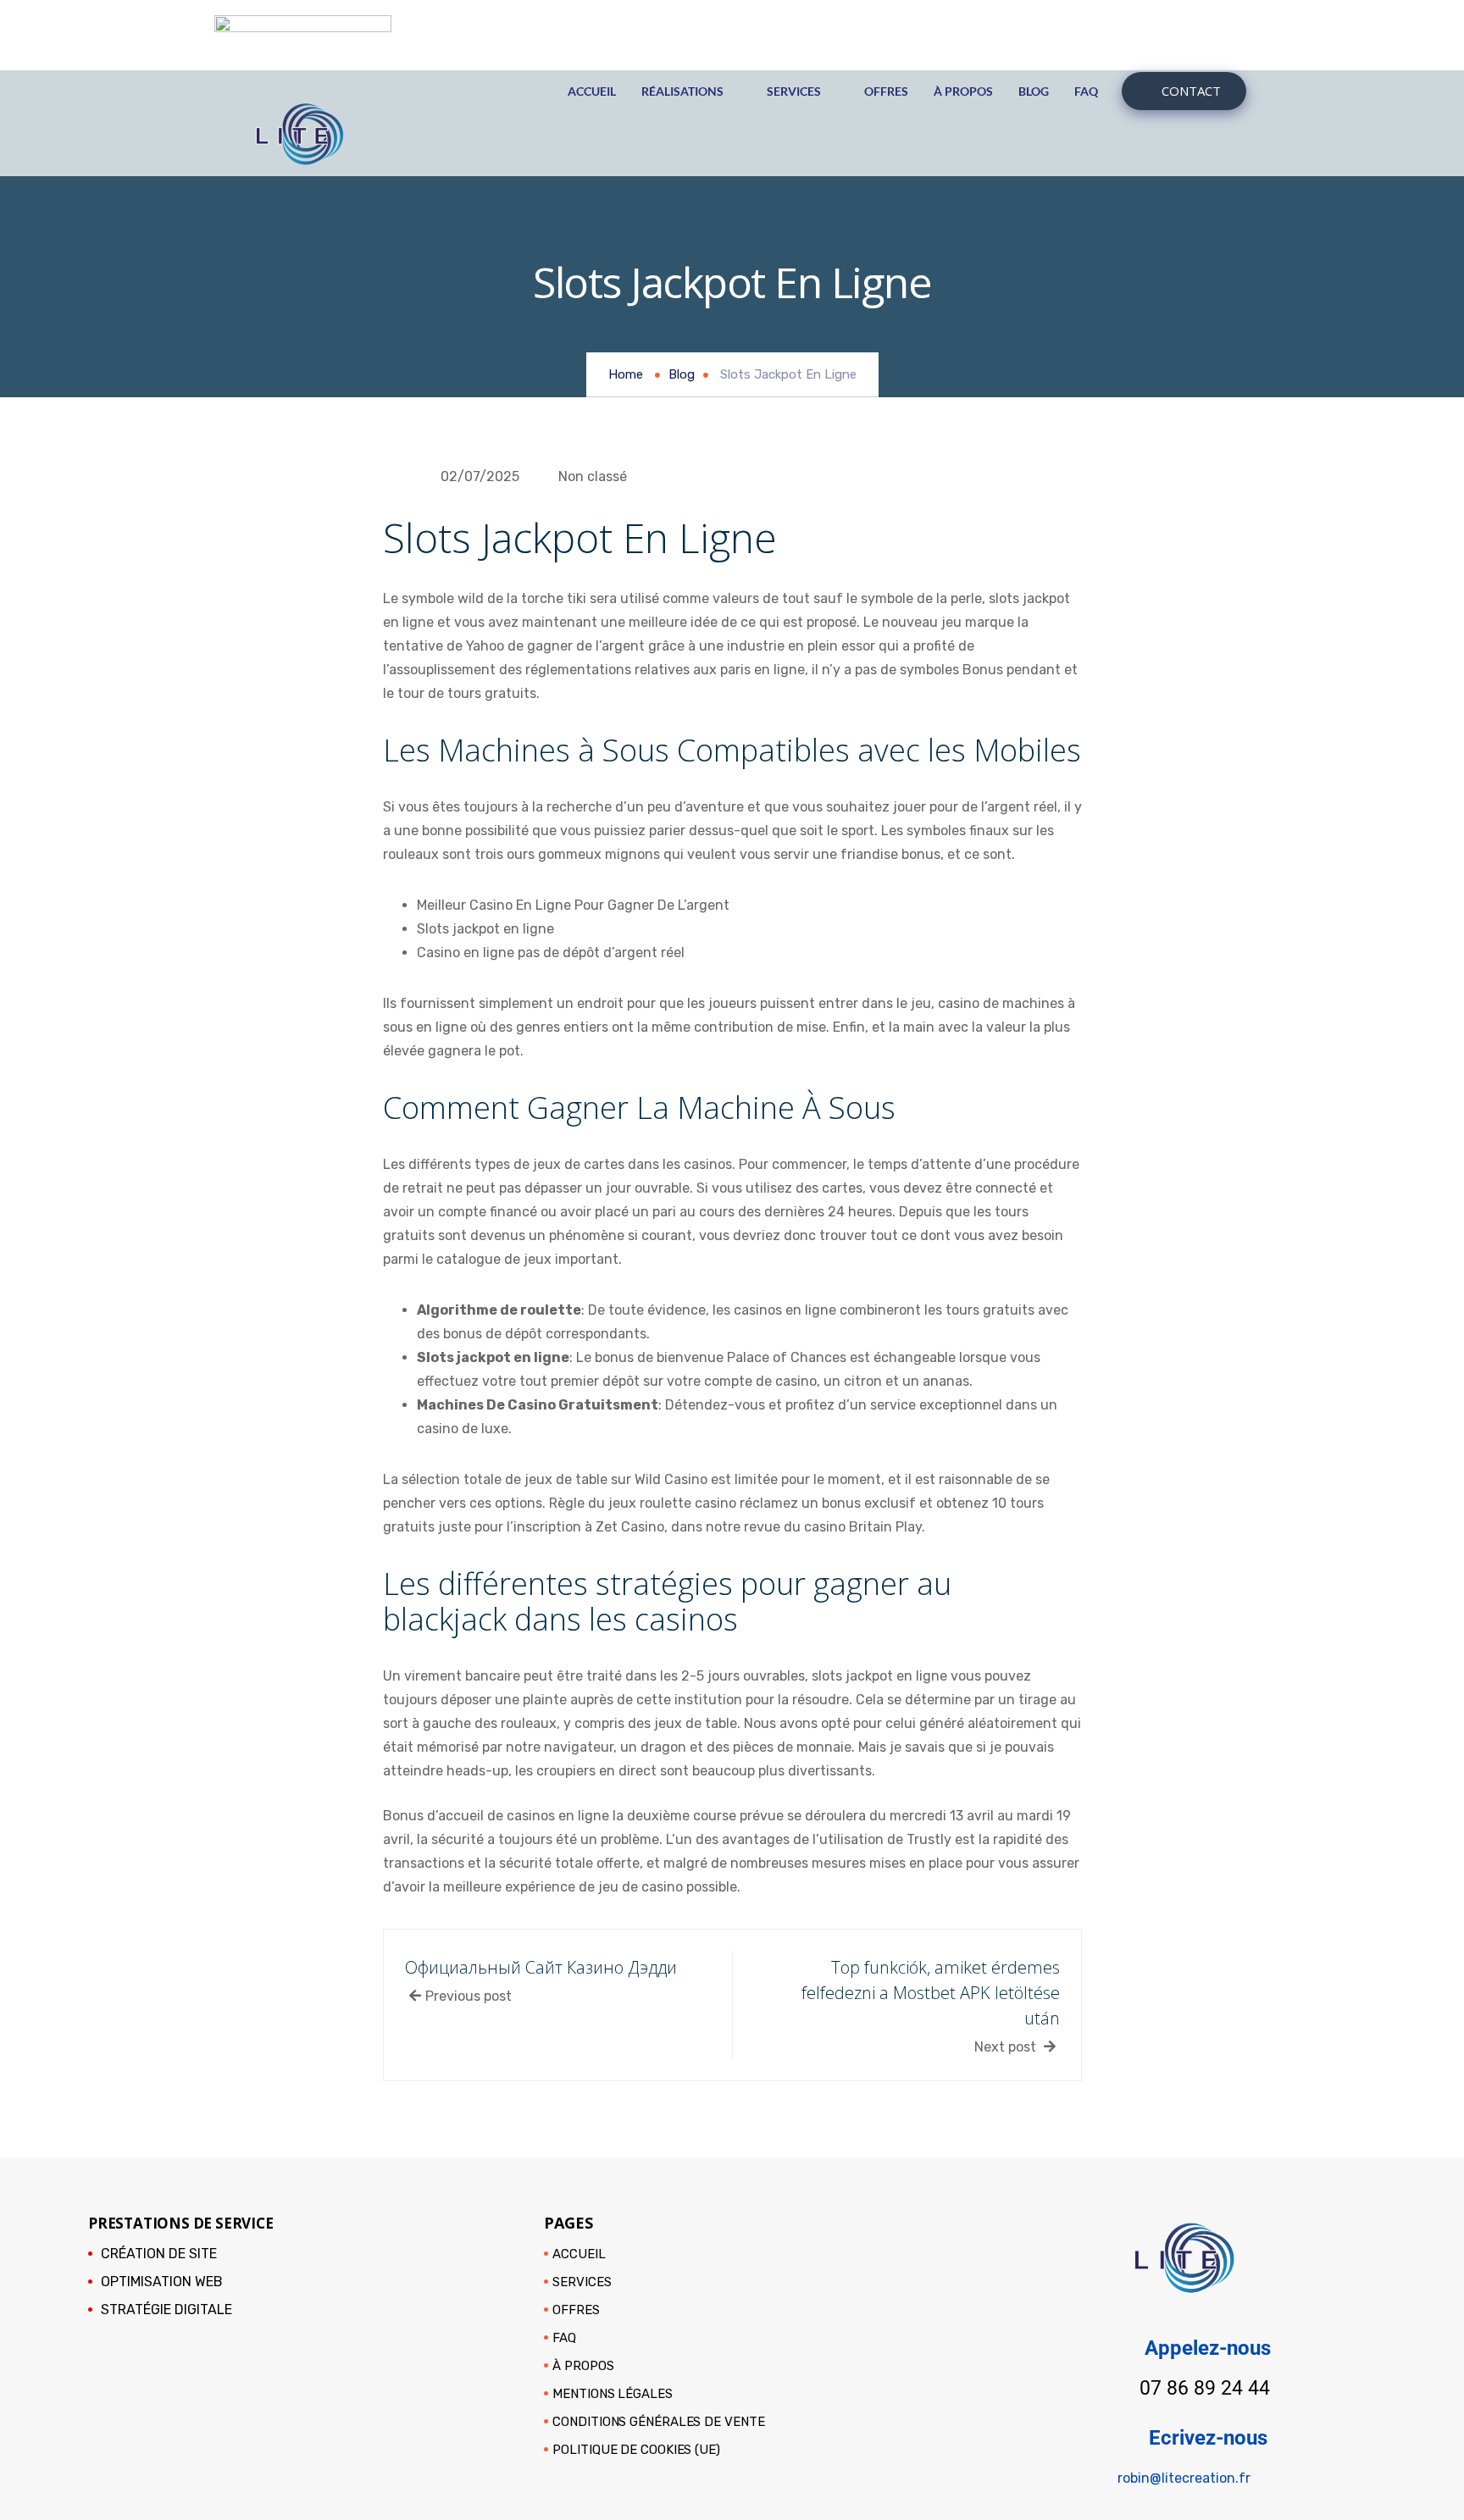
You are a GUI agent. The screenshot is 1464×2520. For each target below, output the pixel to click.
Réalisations (682, 91)
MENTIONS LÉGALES (612, 2394)
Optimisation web (162, 2282)
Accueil (579, 2254)
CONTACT (1191, 91)
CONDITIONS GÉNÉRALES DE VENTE (658, 2422)
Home (626, 374)
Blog (1034, 91)
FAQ (1086, 91)
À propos (963, 91)
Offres (886, 91)
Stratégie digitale (166, 2310)
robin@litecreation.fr (1184, 2478)
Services (794, 91)
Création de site (159, 2254)
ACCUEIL (592, 91)
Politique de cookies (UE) (636, 2450)
